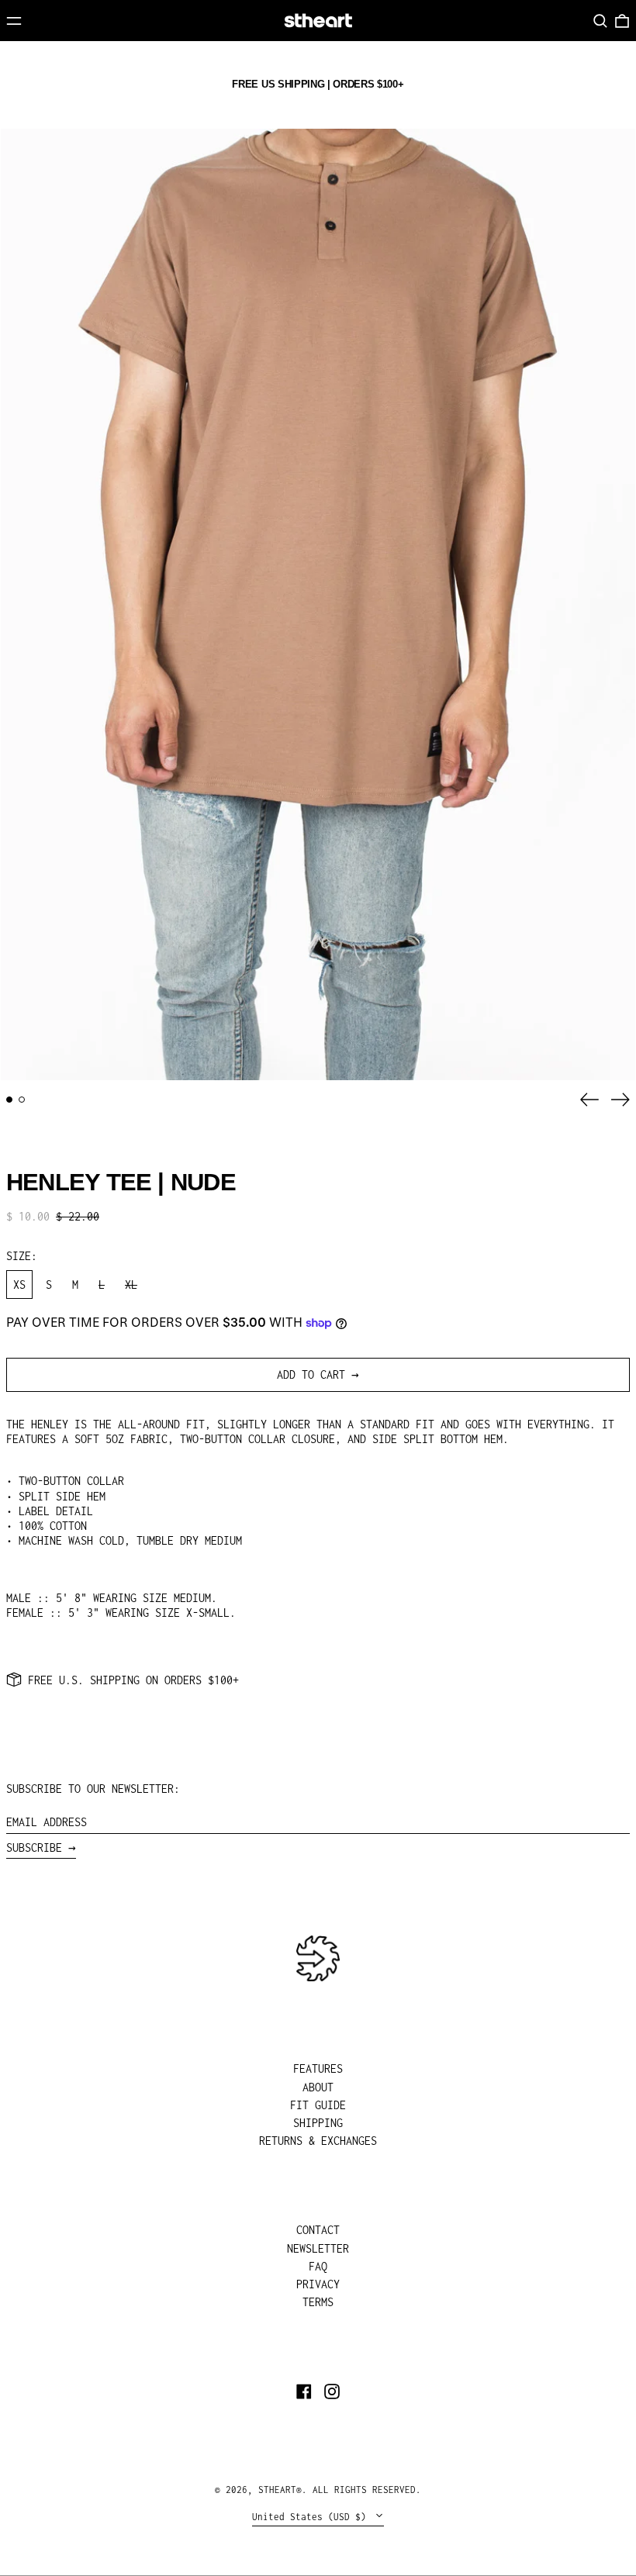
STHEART (277, 2490)
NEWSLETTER (318, 2248)
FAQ (318, 2266)
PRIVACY (318, 2284)
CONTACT (318, 2230)
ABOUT (318, 2087)
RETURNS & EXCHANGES (318, 2141)
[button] (600, 21)
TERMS (318, 2302)
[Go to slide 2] (22, 1100)
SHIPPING (318, 2123)
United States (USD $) (312, 2517)
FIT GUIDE (318, 2105)
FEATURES (318, 2068)
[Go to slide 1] (9, 1100)
